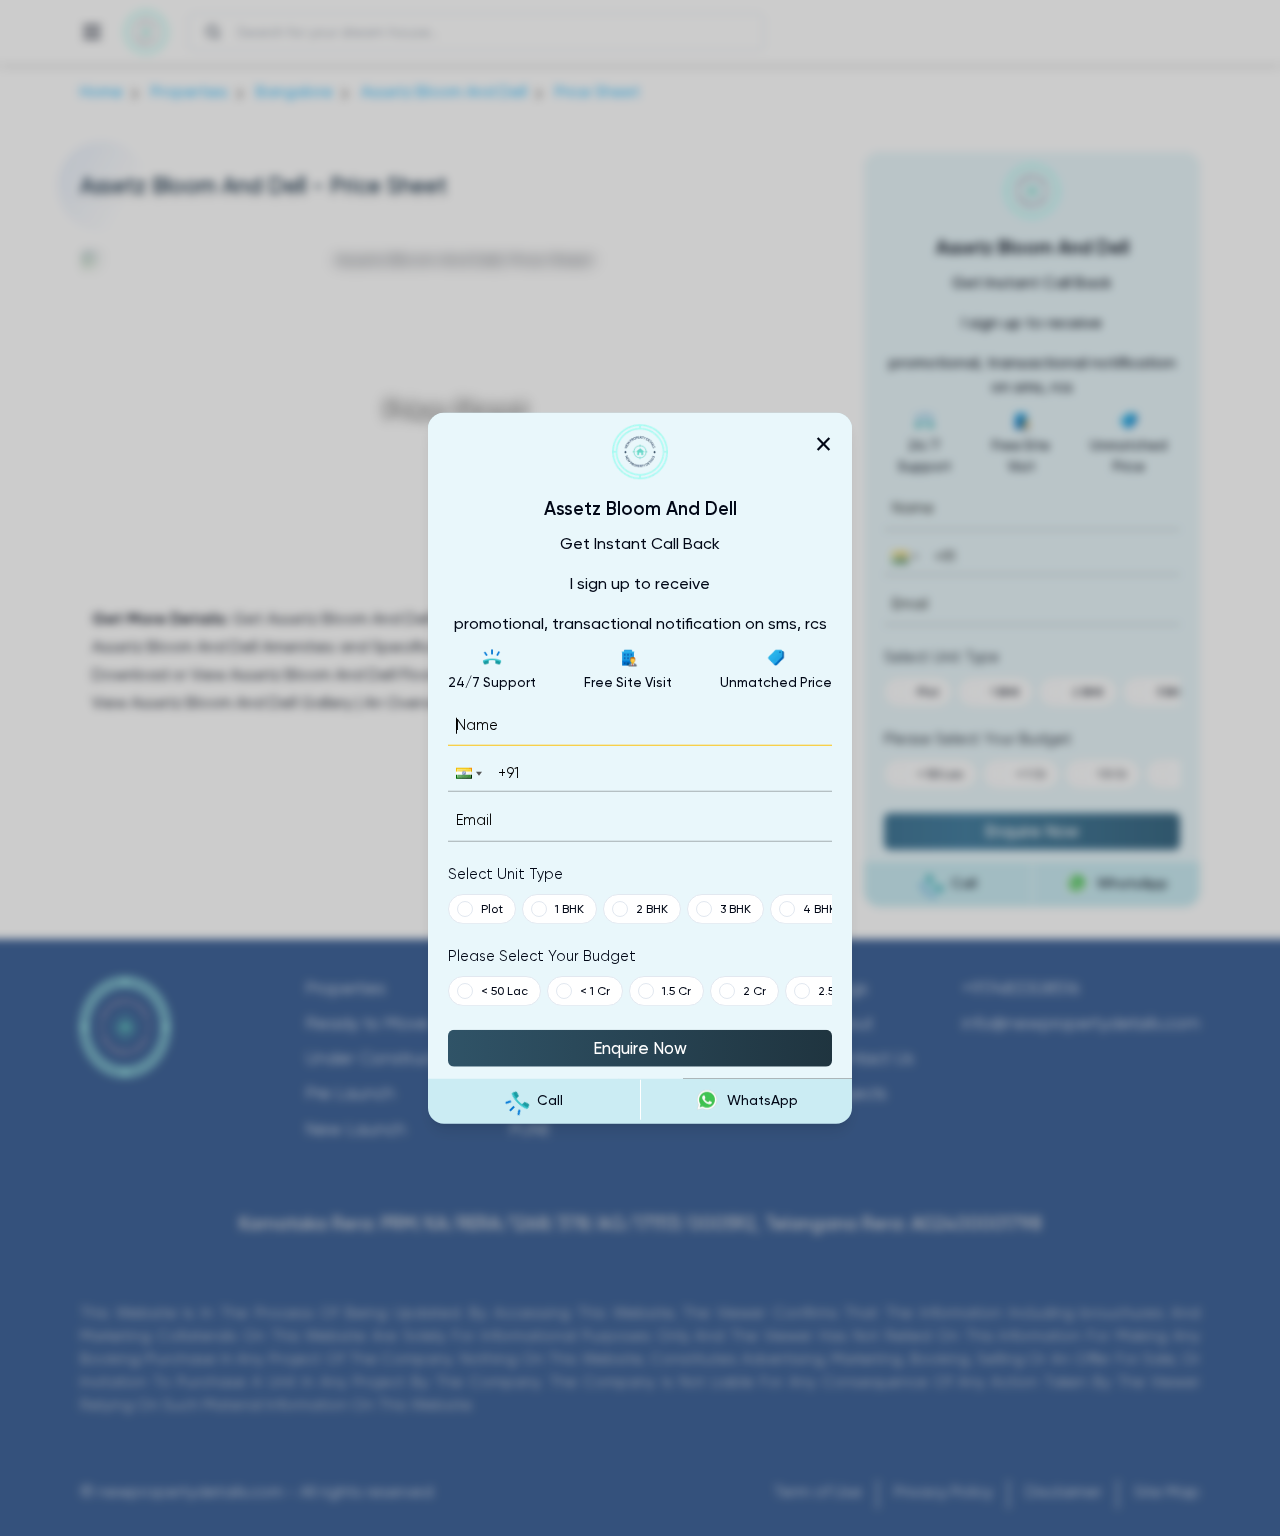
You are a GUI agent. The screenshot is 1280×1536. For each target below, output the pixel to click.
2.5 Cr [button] (834, 990)
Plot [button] (492, 908)
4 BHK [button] (819, 908)
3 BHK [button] (735, 908)
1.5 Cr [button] (676, 990)
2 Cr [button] (754, 990)
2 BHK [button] (652, 908)
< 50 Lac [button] (504, 990)
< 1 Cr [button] (595, 990)
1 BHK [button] (569, 908)
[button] (467, 773)
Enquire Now (640, 1047)
